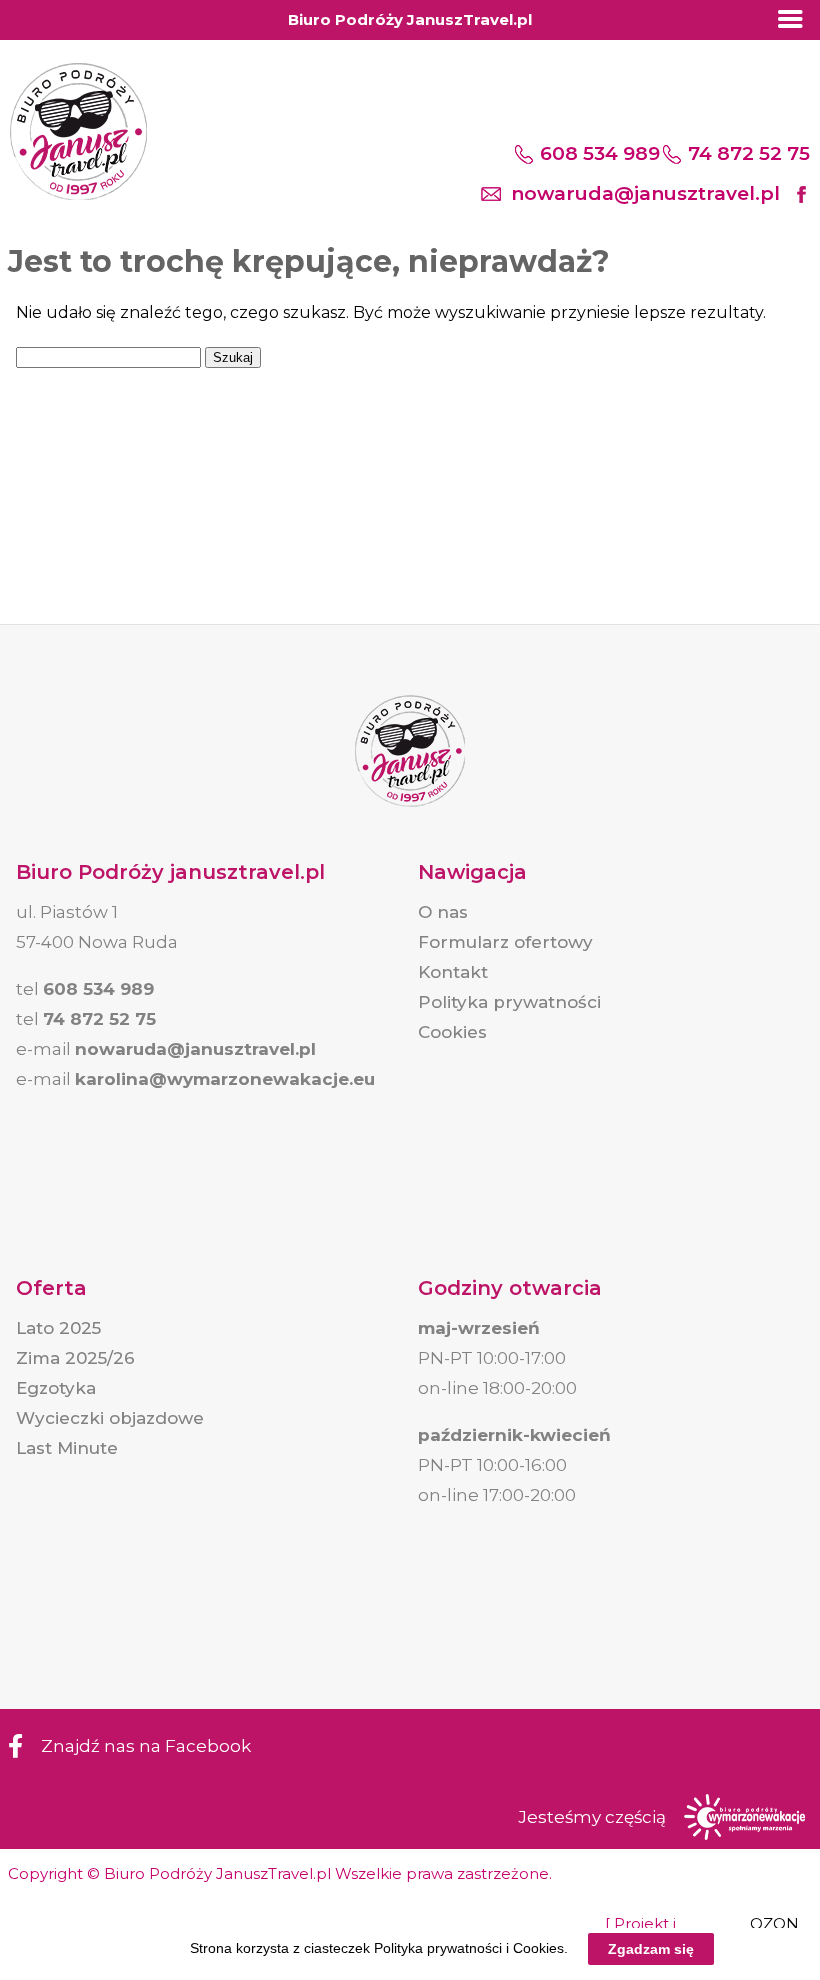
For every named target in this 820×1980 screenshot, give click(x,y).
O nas (443, 912)
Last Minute (67, 1448)
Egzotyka (56, 1388)
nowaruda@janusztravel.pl (645, 193)
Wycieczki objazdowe (110, 1418)
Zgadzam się (651, 1949)
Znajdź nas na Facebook (146, 1746)
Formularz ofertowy (505, 942)
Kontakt (453, 972)
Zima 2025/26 (75, 1358)
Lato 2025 (58, 1328)
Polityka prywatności (509, 1002)
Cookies (452, 1032)
